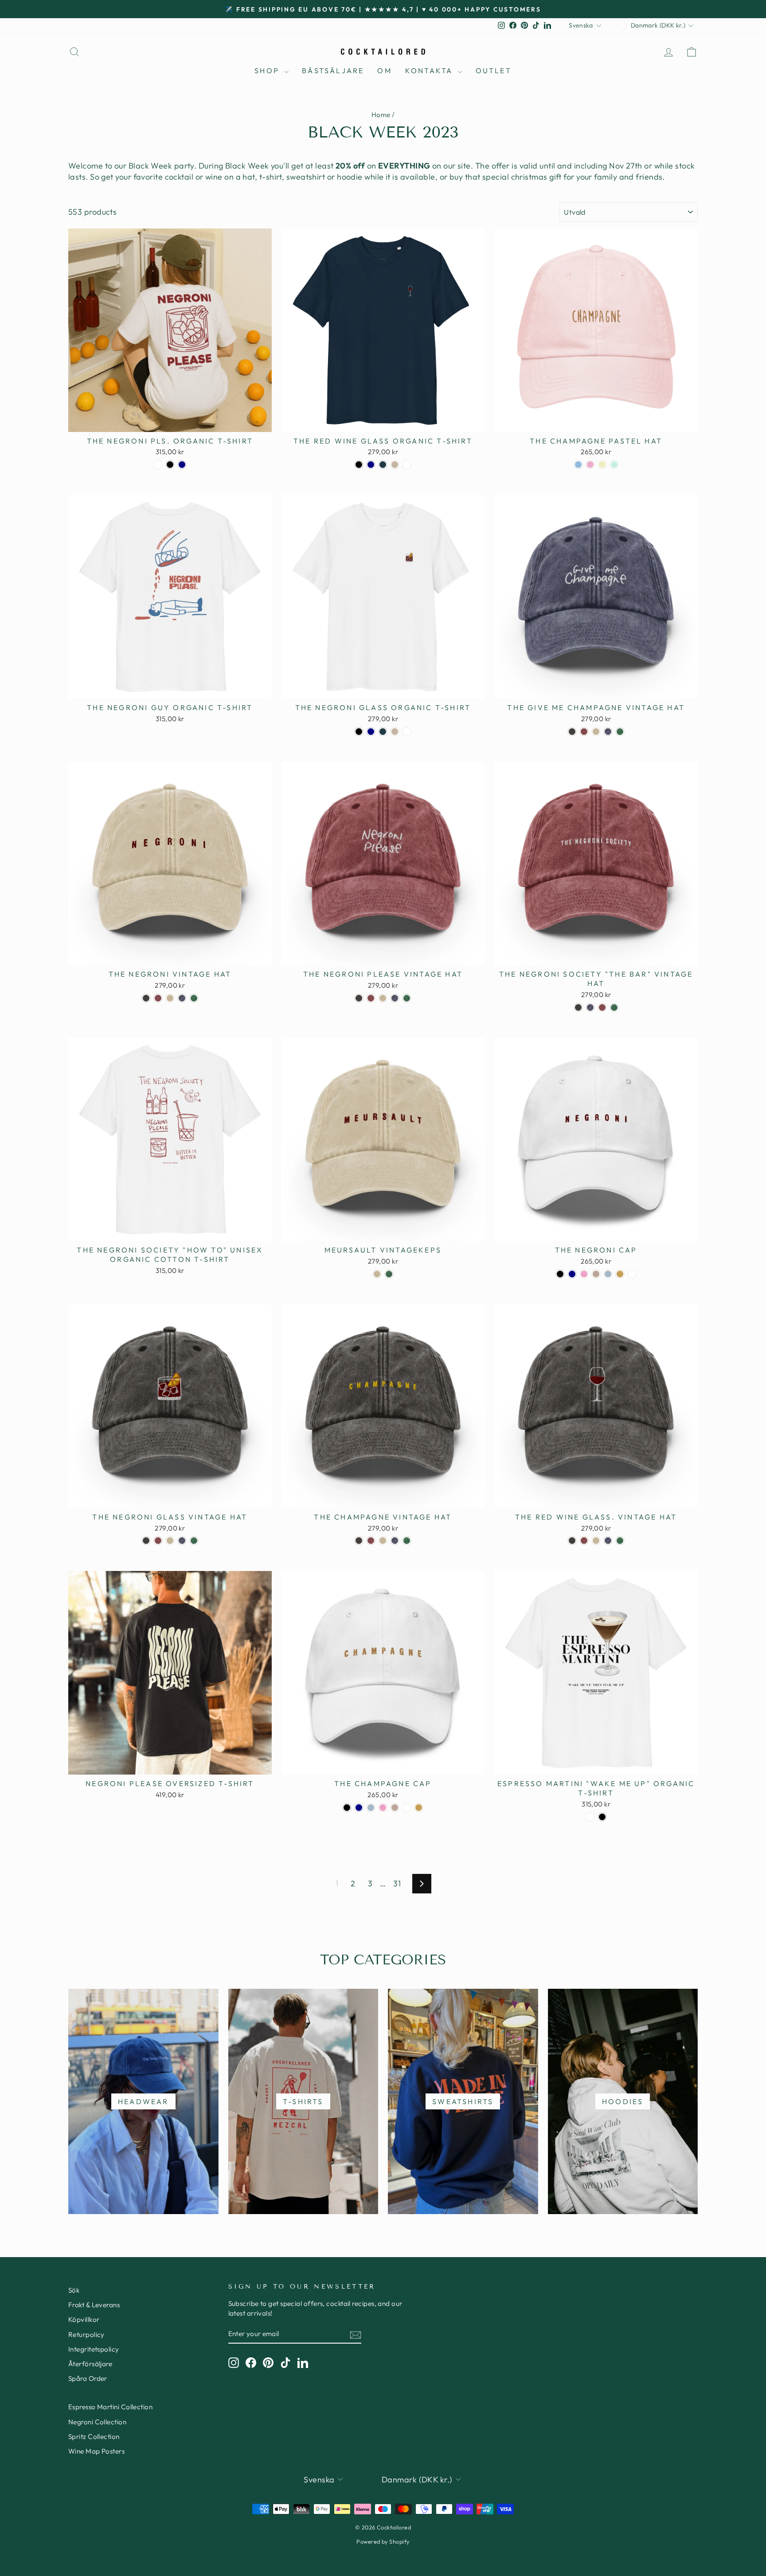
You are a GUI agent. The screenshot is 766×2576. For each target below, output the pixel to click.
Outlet (494, 71)
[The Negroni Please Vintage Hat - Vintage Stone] (383, 998)
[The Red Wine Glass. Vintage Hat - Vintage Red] (584, 1541)
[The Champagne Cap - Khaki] (419, 1808)
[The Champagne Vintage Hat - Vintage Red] (371, 1541)
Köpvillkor (84, 2319)
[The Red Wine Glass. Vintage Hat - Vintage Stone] (596, 1541)
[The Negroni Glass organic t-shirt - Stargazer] (383, 732)
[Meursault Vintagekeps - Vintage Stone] (377, 1274)
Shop (268, 71)
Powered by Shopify (383, 2541)
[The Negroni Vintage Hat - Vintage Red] (158, 998)
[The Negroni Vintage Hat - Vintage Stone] (170, 998)
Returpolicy (86, 2334)
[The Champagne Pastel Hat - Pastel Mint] (614, 465)
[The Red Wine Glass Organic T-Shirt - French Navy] (371, 465)
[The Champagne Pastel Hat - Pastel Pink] (590, 465)
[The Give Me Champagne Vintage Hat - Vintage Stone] (596, 732)
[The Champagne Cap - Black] (347, 1808)
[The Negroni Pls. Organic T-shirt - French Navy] (182, 465)
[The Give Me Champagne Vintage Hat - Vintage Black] (572, 732)
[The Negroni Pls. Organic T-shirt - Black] (170, 465)
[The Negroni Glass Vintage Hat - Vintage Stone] (170, 1541)
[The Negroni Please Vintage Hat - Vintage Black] (359, 998)
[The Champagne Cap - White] (407, 1808)
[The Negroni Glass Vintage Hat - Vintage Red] (158, 1541)
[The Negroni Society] (578, 1007)
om (384, 71)
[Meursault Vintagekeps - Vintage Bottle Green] (389, 1274)
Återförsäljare (90, 2364)
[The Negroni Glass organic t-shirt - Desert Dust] (395, 732)
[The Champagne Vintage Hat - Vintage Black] (359, 1541)
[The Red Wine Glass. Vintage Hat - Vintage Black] (572, 1541)
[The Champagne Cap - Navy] (359, 1808)
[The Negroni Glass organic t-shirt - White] (407, 732)
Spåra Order (88, 2378)
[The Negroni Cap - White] (632, 1274)
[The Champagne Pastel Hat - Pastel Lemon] (602, 465)
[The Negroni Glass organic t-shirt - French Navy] (371, 732)
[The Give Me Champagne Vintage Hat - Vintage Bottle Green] (620, 732)
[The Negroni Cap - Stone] (596, 1274)
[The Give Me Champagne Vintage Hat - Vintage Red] (584, 732)
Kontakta (430, 71)
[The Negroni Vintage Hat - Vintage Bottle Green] (194, 998)
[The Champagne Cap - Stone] (395, 1808)
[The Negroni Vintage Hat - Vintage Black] (146, 998)
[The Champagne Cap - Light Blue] (371, 1808)
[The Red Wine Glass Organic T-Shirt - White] (407, 465)
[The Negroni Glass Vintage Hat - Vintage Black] (146, 1541)
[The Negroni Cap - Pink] (584, 1274)
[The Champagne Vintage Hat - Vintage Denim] (395, 1541)
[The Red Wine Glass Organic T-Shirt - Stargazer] (383, 465)
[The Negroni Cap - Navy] (572, 1274)
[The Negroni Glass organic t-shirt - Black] (359, 732)
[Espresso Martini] (590, 1817)
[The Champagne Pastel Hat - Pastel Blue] (578, 465)
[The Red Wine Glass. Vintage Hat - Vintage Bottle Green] (620, 1541)
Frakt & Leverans (94, 2305)
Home (381, 115)
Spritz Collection (94, 2437)
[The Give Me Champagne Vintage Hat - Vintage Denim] (608, 732)
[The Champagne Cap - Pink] (383, 1808)
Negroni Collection (97, 2422)
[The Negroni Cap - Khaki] (620, 1274)
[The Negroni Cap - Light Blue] (608, 1274)
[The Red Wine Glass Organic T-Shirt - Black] (359, 465)
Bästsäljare (333, 71)
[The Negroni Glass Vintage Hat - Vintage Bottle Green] (194, 1541)
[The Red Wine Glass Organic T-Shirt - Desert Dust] (395, 465)
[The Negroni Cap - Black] (560, 1274)
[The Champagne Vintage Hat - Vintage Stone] (383, 1541)
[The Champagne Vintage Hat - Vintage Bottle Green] (407, 1541)
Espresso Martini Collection (110, 2407)
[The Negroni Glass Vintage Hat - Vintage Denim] (182, 1541)
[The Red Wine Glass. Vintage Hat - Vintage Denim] (608, 1541)
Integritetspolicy (94, 2349)
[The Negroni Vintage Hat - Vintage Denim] (182, 998)
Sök (74, 2290)
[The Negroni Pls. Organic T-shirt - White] (158, 465)
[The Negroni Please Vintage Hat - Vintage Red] (371, 998)
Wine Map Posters (96, 2451)
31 (397, 1883)
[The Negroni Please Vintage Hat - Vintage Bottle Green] (407, 998)
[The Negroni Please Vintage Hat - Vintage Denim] (395, 998)
